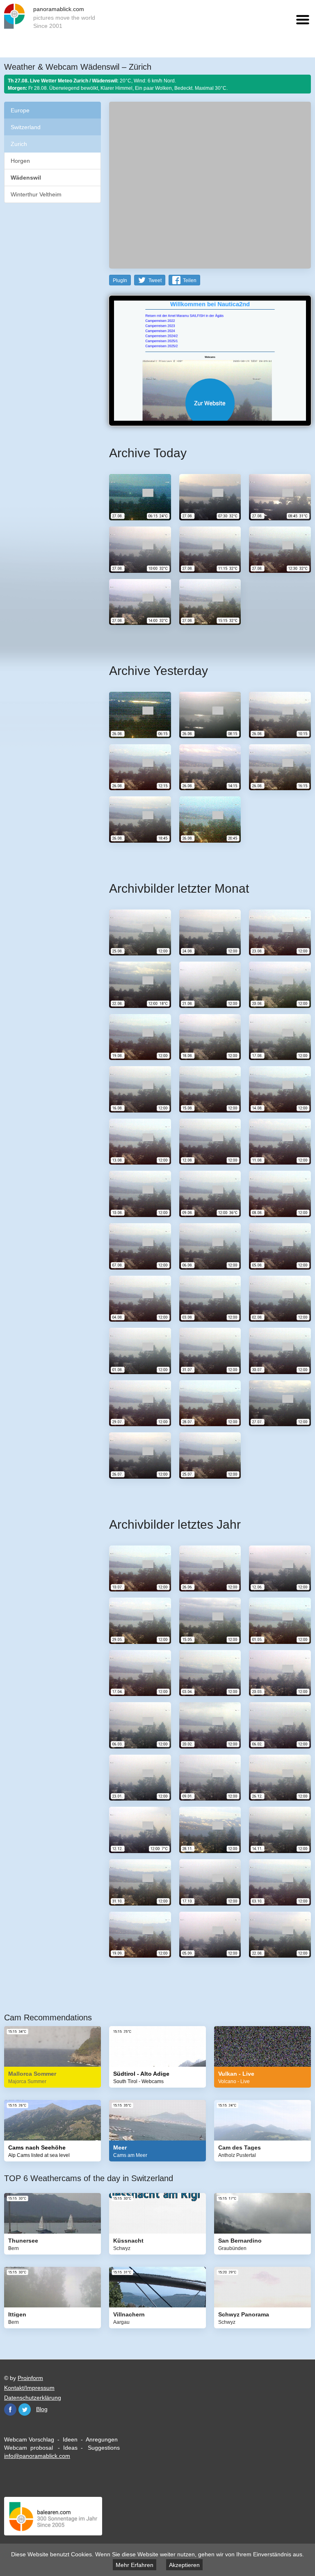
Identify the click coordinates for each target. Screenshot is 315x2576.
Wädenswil (26, 178)
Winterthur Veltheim (36, 194)
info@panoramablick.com (37, 2456)
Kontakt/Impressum (29, 2388)
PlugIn (120, 280)
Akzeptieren (184, 2565)
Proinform (30, 2378)
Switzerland (26, 127)
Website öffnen (210, 403)
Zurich (19, 144)
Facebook (10, 2410)
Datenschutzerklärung (33, 2398)
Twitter (25, 2410)
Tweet (155, 280)
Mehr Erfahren (135, 2565)
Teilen (190, 280)
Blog (42, 2409)
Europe (20, 110)
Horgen (20, 161)
